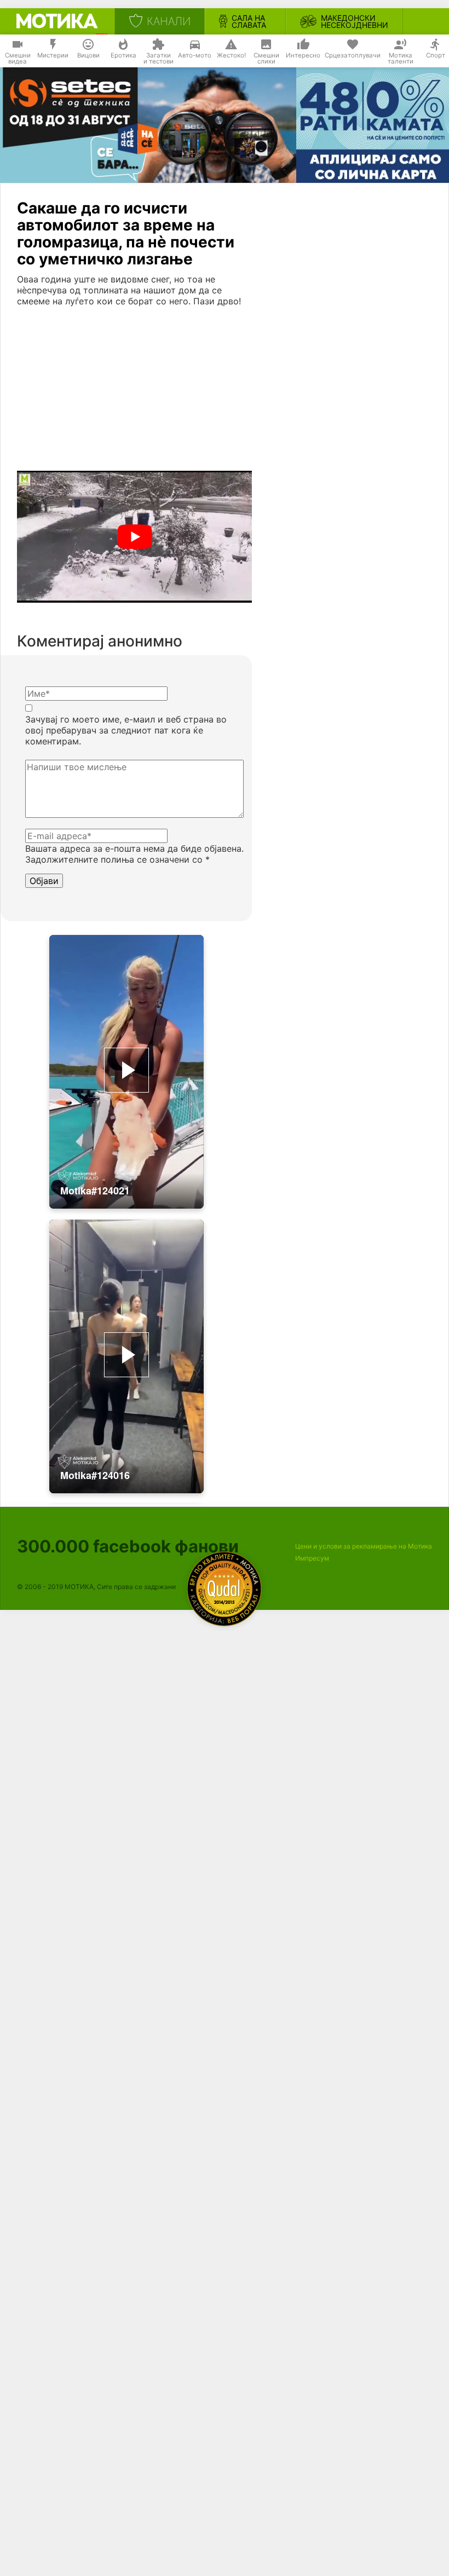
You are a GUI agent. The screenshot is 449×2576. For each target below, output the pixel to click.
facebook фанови (128, 1546)
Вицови (88, 55)
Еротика (123, 55)
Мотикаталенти (401, 59)
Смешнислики (266, 59)
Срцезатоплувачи (353, 55)
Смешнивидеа (18, 59)
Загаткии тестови (159, 59)
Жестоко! (231, 55)
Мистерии (53, 55)
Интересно (303, 55)
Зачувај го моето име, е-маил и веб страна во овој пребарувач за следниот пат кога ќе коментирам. (126, 730)
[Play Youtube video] (134, 537)
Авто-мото (195, 55)
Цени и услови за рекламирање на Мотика (364, 1546)
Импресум (312, 1558)
